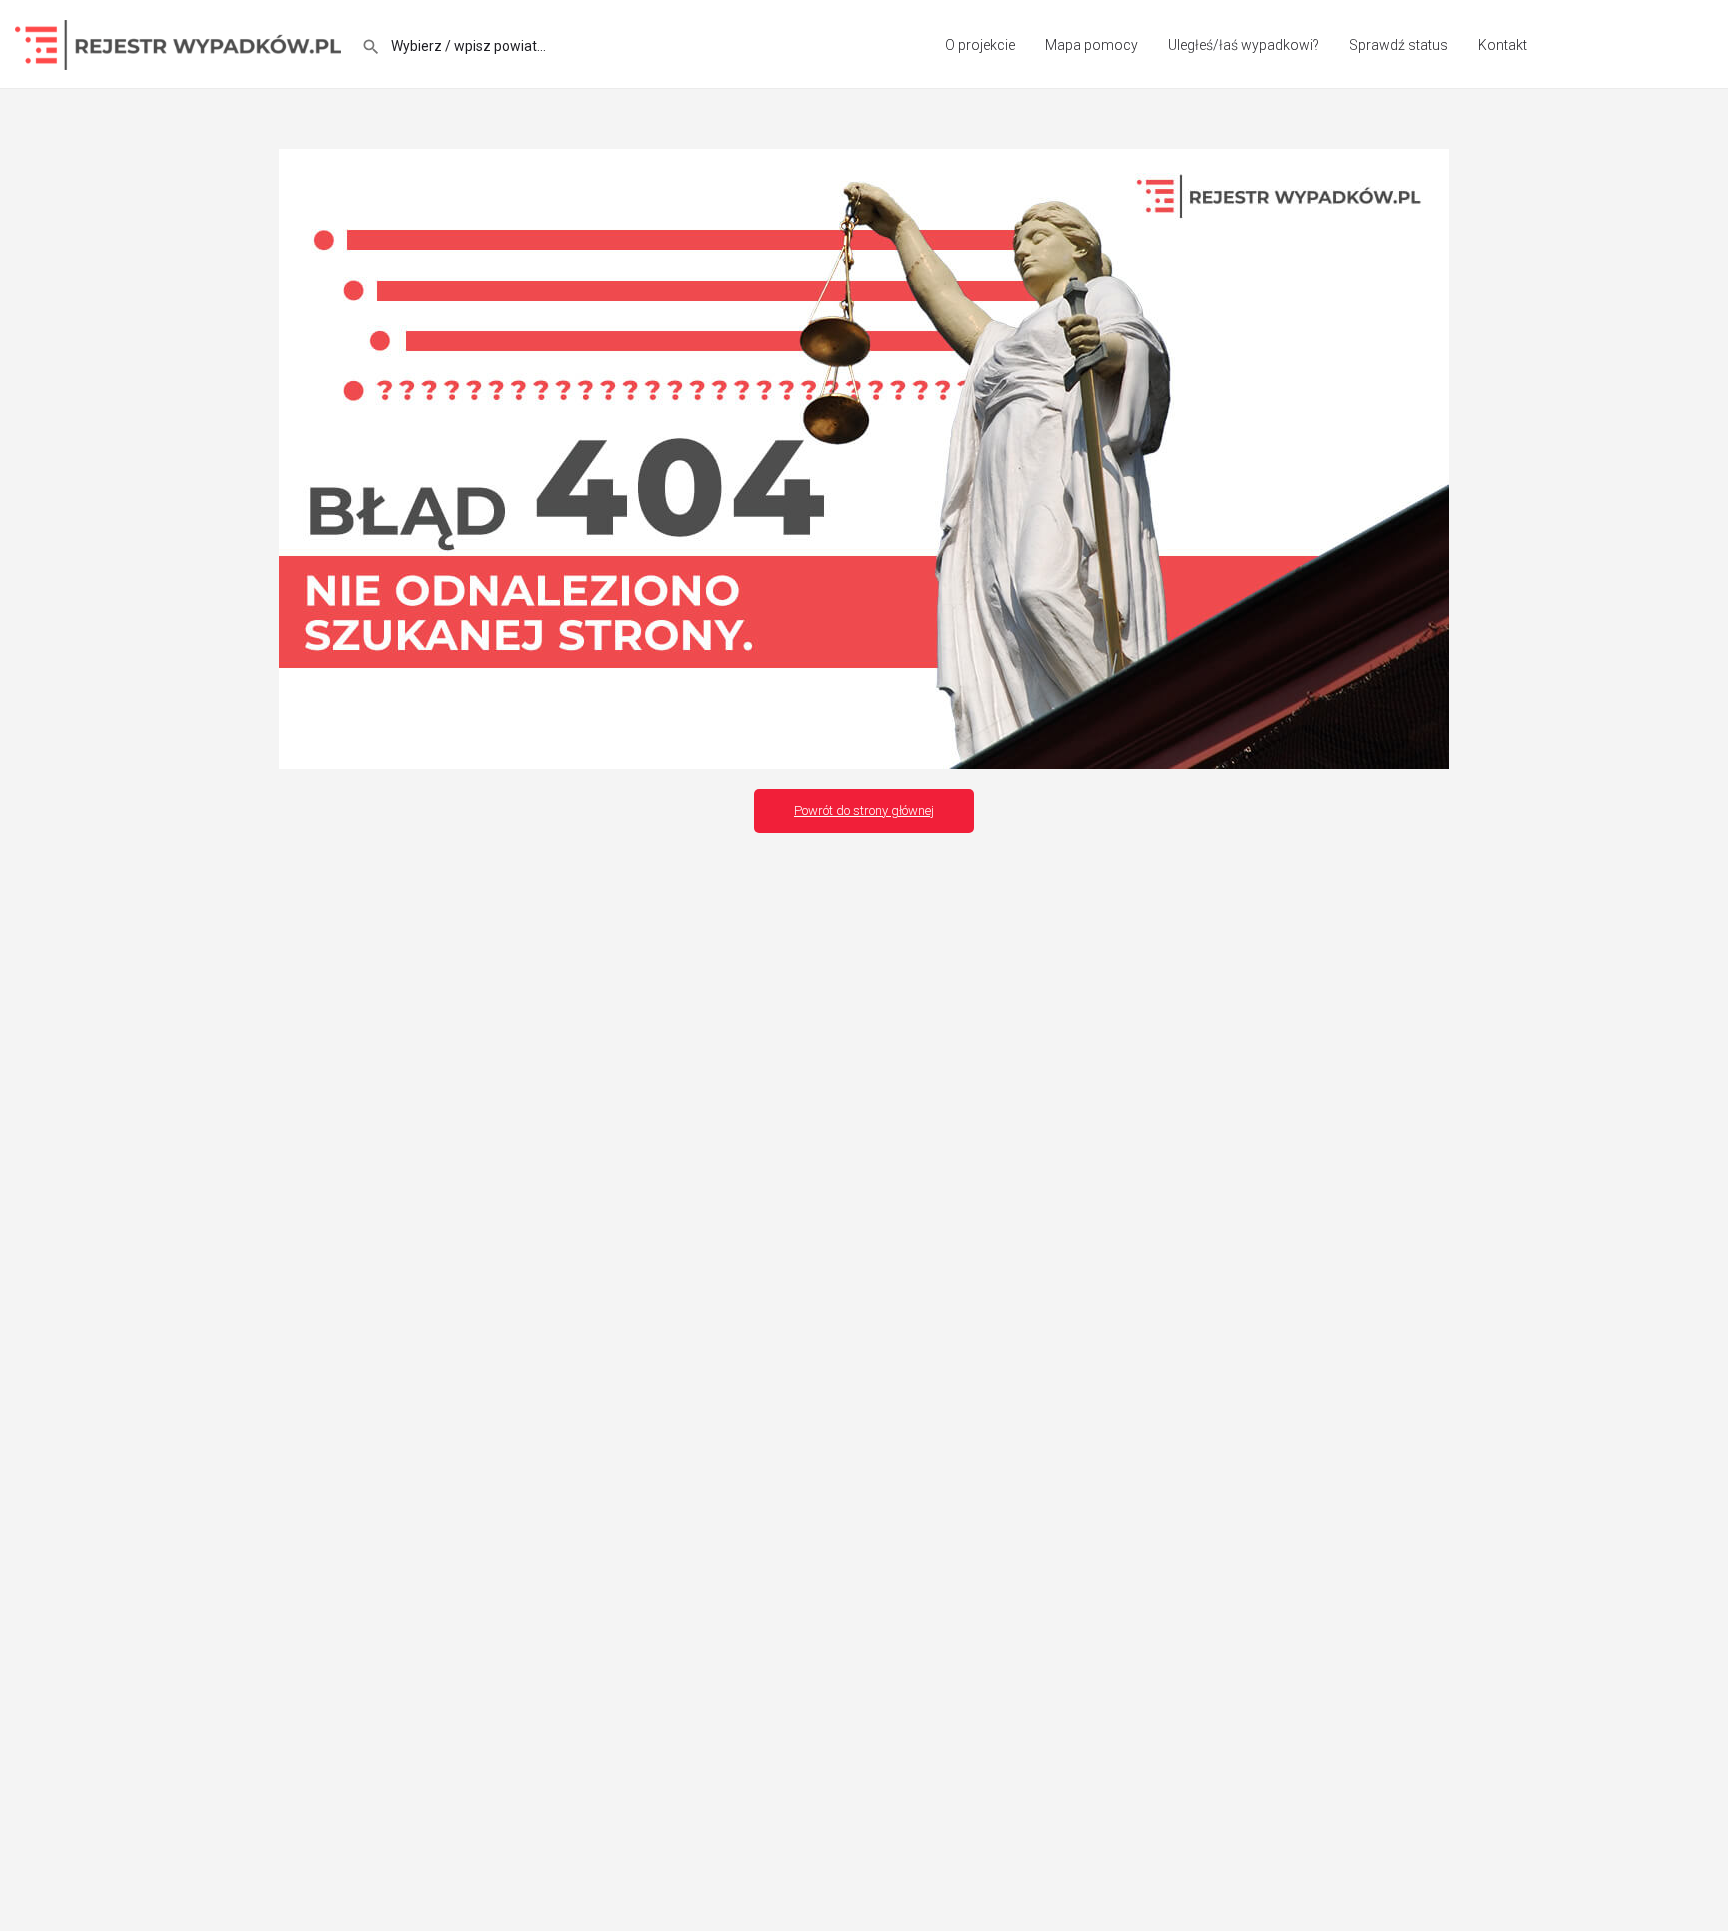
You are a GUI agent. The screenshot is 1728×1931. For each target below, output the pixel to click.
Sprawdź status (1398, 45)
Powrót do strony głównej (864, 810)
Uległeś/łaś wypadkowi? (1243, 45)
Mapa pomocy (1091, 45)
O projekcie (980, 45)
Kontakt (1502, 45)
